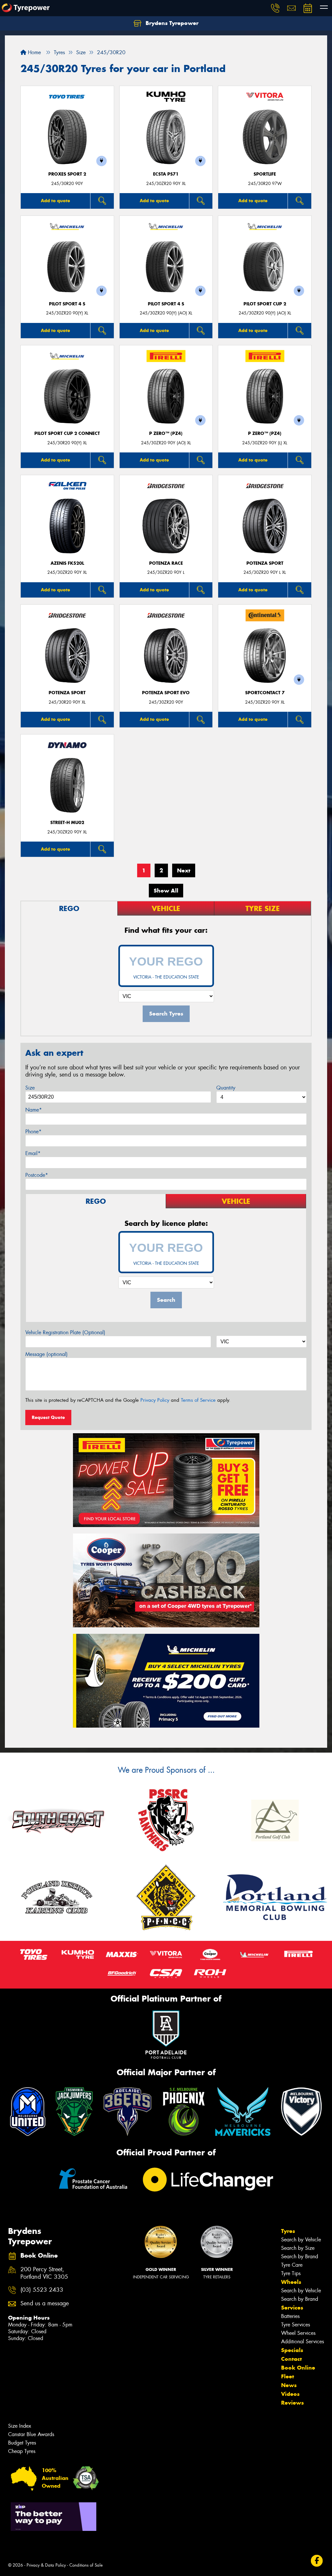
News (289, 2385)
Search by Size (298, 2248)
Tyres (288, 2231)
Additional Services (302, 2342)
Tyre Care (292, 2265)
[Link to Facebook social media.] (317, 2561)
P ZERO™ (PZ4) (166, 433)
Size (30, 1088)
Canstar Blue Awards (31, 2434)
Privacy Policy (155, 1400)
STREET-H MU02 (67, 823)
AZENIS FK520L (67, 563)
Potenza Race (166, 563)
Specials (292, 2350)
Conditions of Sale (86, 2565)
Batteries (290, 2316)
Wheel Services (298, 2333)
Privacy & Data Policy (46, 2565)
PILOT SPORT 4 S (67, 304)
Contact (291, 2359)
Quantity (226, 1088)
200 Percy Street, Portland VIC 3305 (44, 2273)
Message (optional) (47, 1354)
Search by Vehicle (301, 2240)
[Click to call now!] (275, 8)
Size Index (20, 2426)
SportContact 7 (265, 693)
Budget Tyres (22, 2443)
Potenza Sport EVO (166, 693)
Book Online (298, 2368)
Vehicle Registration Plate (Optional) (65, 1332)
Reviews (292, 2403)
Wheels (291, 2282)
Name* (34, 1110)
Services (292, 2308)
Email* (33, 1153)
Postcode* (37, 1175)
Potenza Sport (265, 563)
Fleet (288, 2376)
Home (34, 52)
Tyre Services (296, 2325)
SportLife (265, 174)
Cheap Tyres (22, 2451)
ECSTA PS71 (166, 174)
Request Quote (48, 1417)
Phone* (33, 1132)
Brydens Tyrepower (171, 23)
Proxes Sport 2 (67, 174)
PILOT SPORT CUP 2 (265, 304)
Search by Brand (300, 2256)
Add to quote (55, 201)
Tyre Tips (291, 2273)
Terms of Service (198, 1400)
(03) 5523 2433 (42, 2290)
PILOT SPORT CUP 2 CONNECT (67, 433)
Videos (290, 2394)
